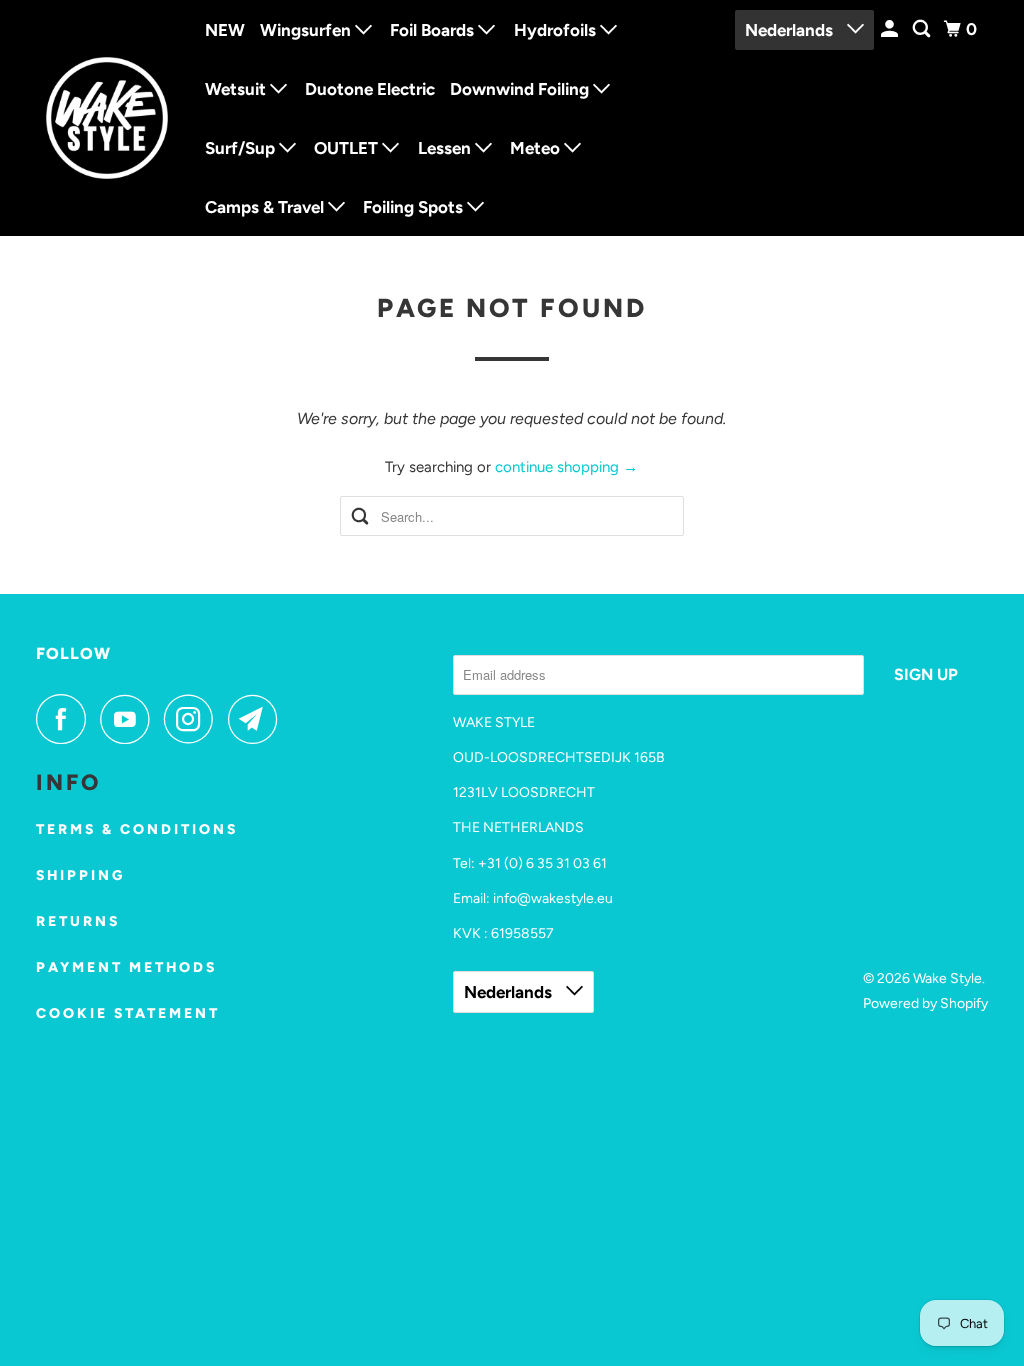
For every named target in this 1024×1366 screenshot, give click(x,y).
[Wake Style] (107, 118)
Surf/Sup (242, 148)
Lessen (446, 148)
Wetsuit (237, 89)
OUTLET (348, 148)
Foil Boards (434, 30)
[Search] (923, 29)
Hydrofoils (557, 30)
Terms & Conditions (137, 829)
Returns (78, 921)
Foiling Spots (415, 207)
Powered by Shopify (925, 1003)
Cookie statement (128, 1013)
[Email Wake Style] (258, 719)
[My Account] (891, 29)
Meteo (537, 148)
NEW (225, 30)
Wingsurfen (307, 30)
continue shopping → (566, 467)
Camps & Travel (266, 207)
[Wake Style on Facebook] (66, 719)
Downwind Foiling (521, 89)
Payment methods (126, 967)
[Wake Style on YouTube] (130, 719)
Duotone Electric (370, 89)
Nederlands (791, 30)
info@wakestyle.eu (553, 898)
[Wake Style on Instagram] (194, 719)
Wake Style (947, 978)
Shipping (80, 875)
